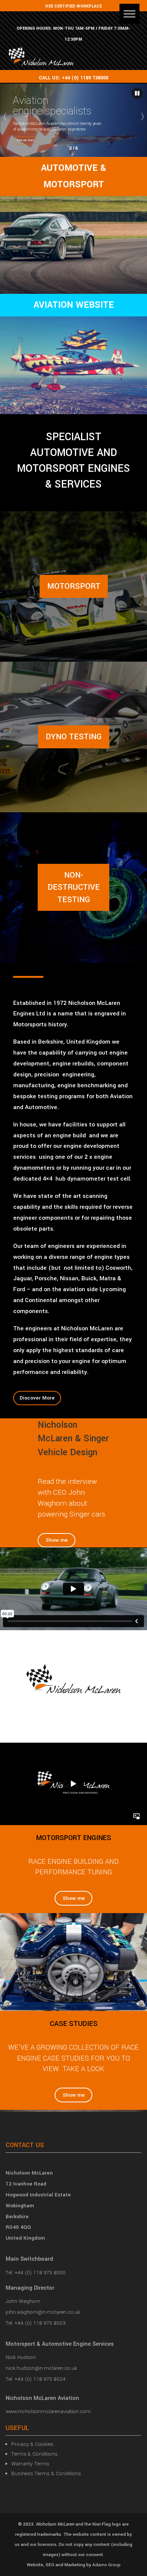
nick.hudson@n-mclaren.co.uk (41, 2368)
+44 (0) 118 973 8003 (40, 2323)
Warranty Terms (30, 2464)
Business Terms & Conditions (46, 2473)
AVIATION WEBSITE (74, 305)
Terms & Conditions (34, 2454)
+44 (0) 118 (28, 2379)
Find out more (25, 140)
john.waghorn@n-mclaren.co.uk (43, 2312)
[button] (129, 14)
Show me (57, 1540)
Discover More (37, 1398)
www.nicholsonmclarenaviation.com (48, 2411)
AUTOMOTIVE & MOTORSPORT (73, 176)
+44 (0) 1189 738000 (85, 78)
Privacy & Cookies (32, 2444)
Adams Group (106, 2565)
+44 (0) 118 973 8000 (40, 2273)
